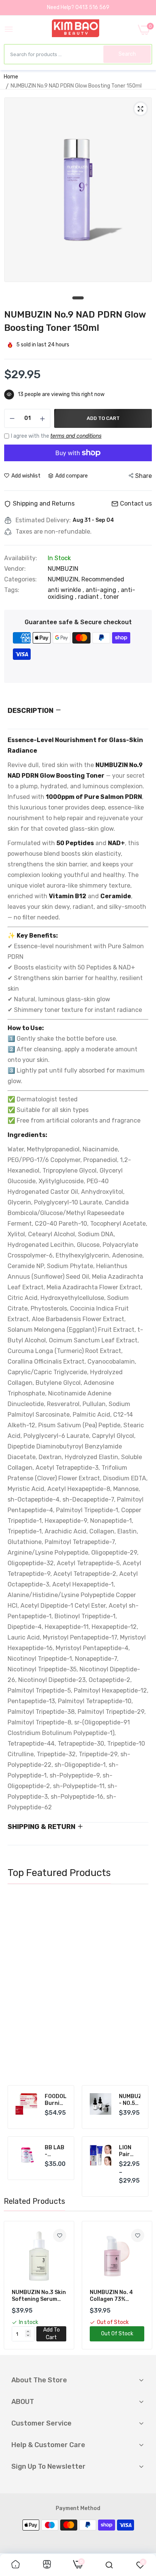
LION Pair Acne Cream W (128, 2151)
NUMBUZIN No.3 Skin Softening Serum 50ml (39, 2296)
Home (11, 77)
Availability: (21, 558)
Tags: (12, 590)
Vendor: (15, 569)
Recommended (103, 579)
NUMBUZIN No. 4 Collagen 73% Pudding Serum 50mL (111, 2296)
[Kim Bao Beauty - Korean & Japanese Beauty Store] (76, 30)
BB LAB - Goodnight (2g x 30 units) (55, 2151)
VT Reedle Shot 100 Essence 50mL (61, 2036)
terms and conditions (76, 436)
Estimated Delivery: (43, 520)
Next (139, 1990)
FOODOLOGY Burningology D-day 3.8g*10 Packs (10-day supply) (55, 2100)
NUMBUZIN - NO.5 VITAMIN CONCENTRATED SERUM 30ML (130, 2100)
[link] (134, 1908)
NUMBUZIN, (65, 579)
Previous (17, 1990)
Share (144, 476)
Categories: (20, 579)
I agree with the (56, 436)
